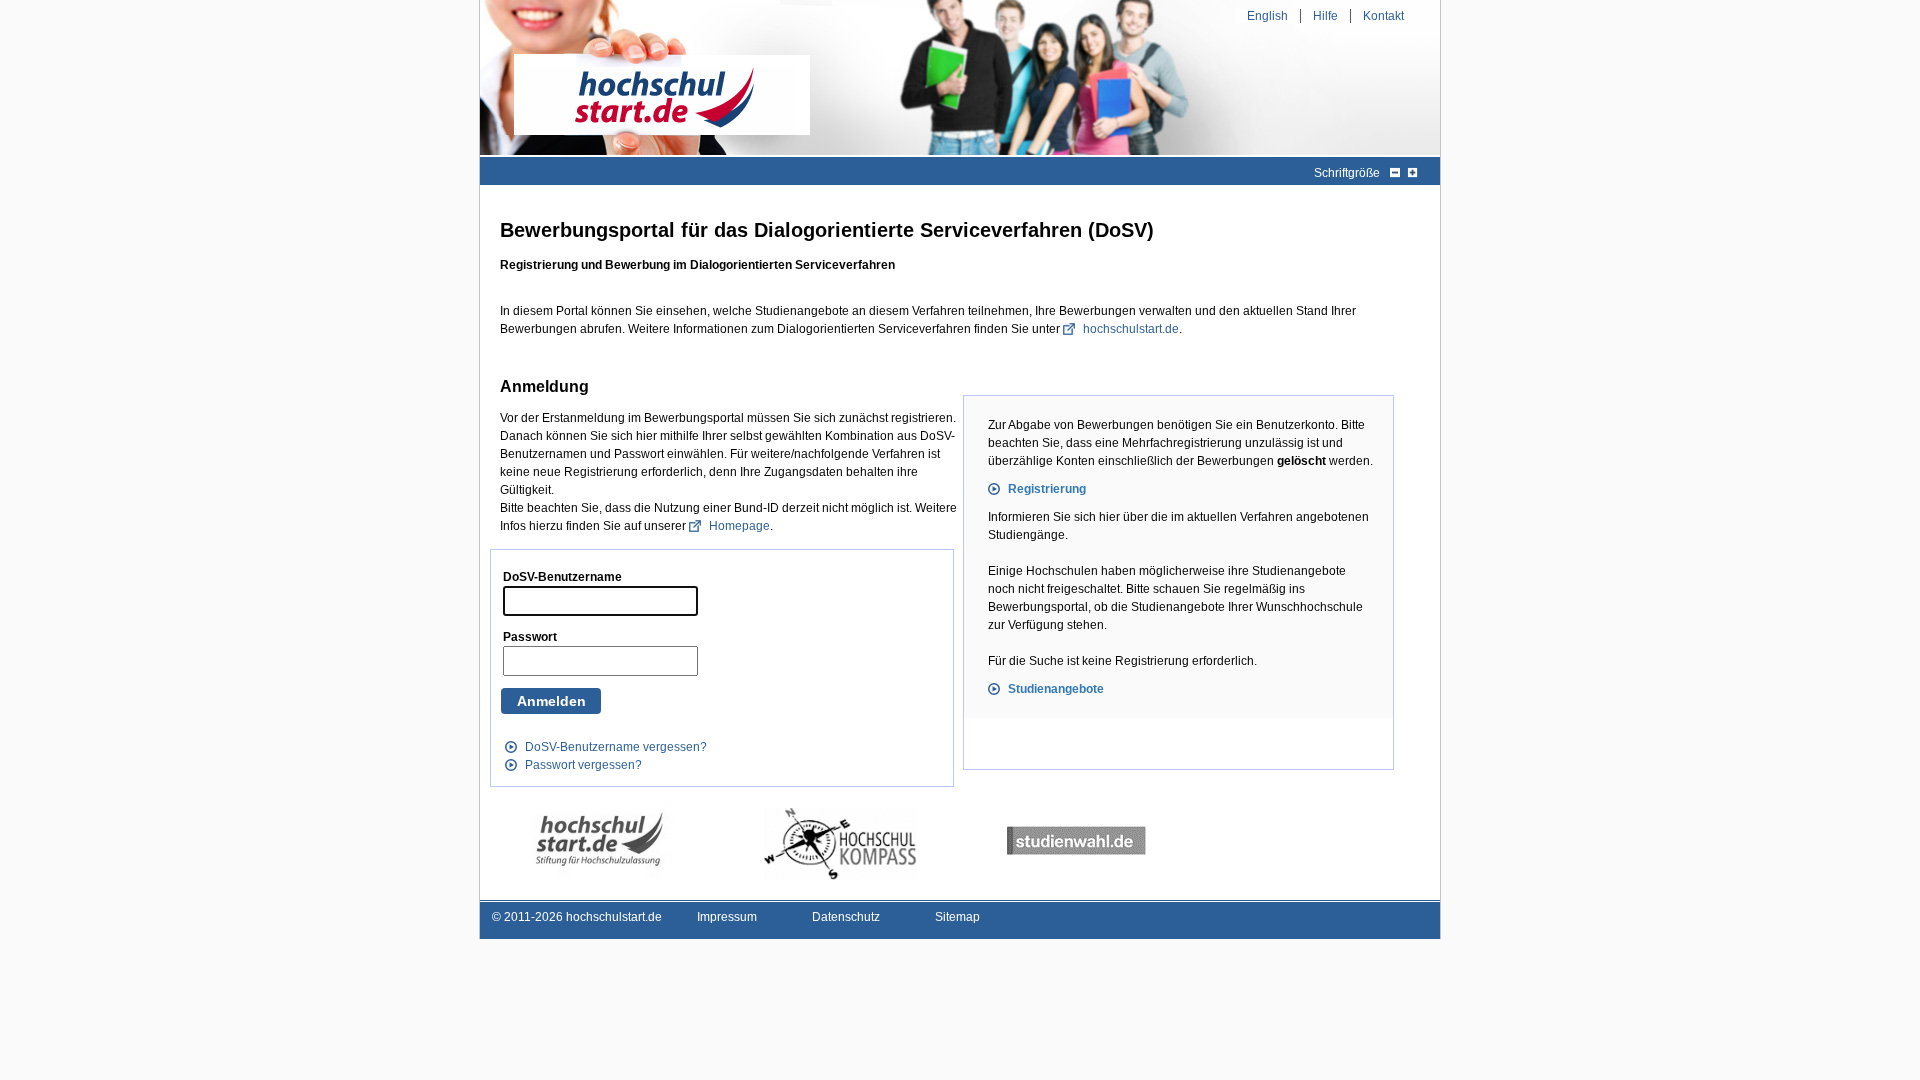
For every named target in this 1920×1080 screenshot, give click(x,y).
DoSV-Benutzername (562, 577)
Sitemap (957, 917)
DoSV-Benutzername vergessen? (616, 747)
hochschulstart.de (1131, 329)
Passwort (530, 637)
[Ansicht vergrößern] (1412, 172)
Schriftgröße (1347, 173)
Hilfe (1325, 16)
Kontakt (1383, 16)
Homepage (739, 526)
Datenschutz (846, 917)
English (1267, 16)
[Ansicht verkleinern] (1394, 172)
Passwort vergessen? (583, 765)
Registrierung (1047, 489)
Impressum (727, 917)
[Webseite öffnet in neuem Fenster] (599, 840)
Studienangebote (1056, 689)
